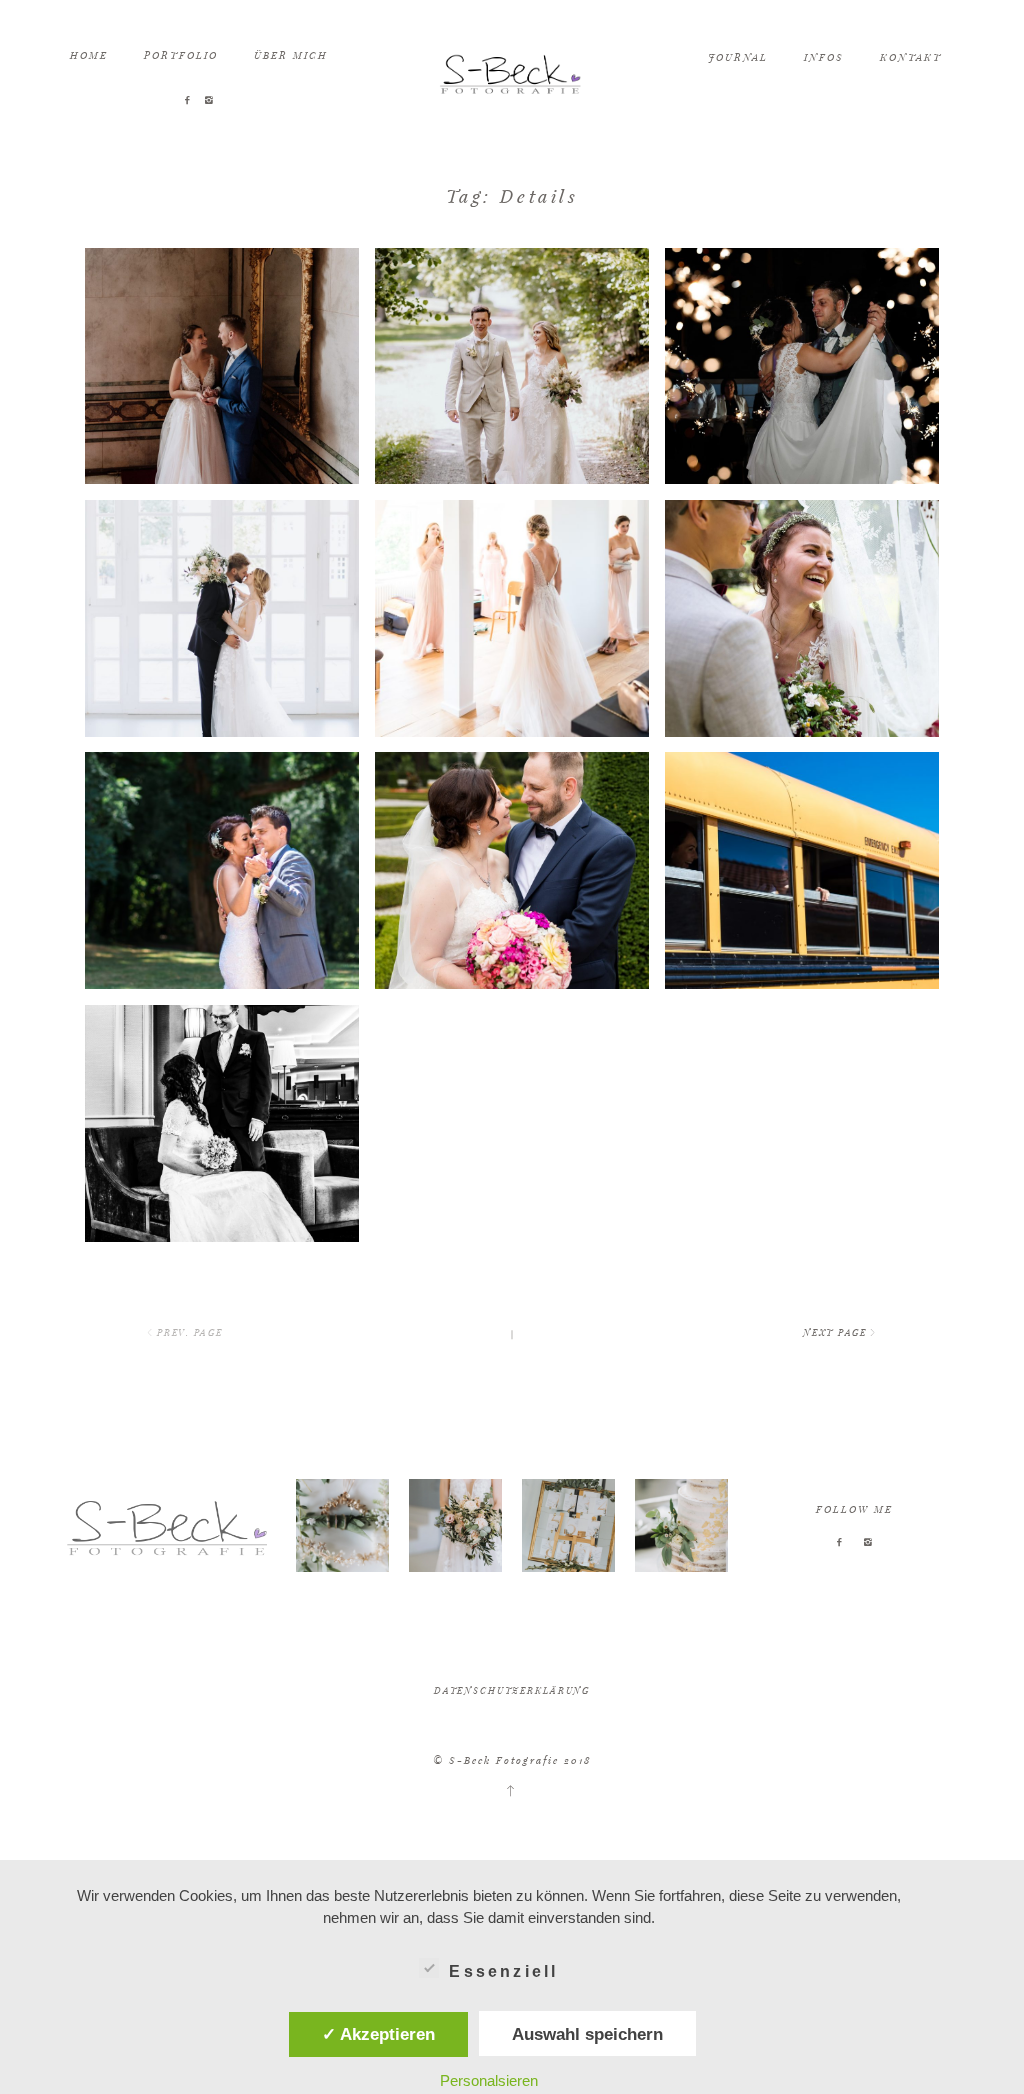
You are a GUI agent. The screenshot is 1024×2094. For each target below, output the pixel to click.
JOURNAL (738, 57)
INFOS (824, 57)
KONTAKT (911, 57)
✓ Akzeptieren (378, 2034)
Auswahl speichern (587, 2034)
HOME (89, 55)
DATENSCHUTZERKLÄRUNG (512, 1690)
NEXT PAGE (834, 1332)
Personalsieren (489, 2080)
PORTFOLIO (181, 55)
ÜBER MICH (291, 55)
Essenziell (503, 1971)
